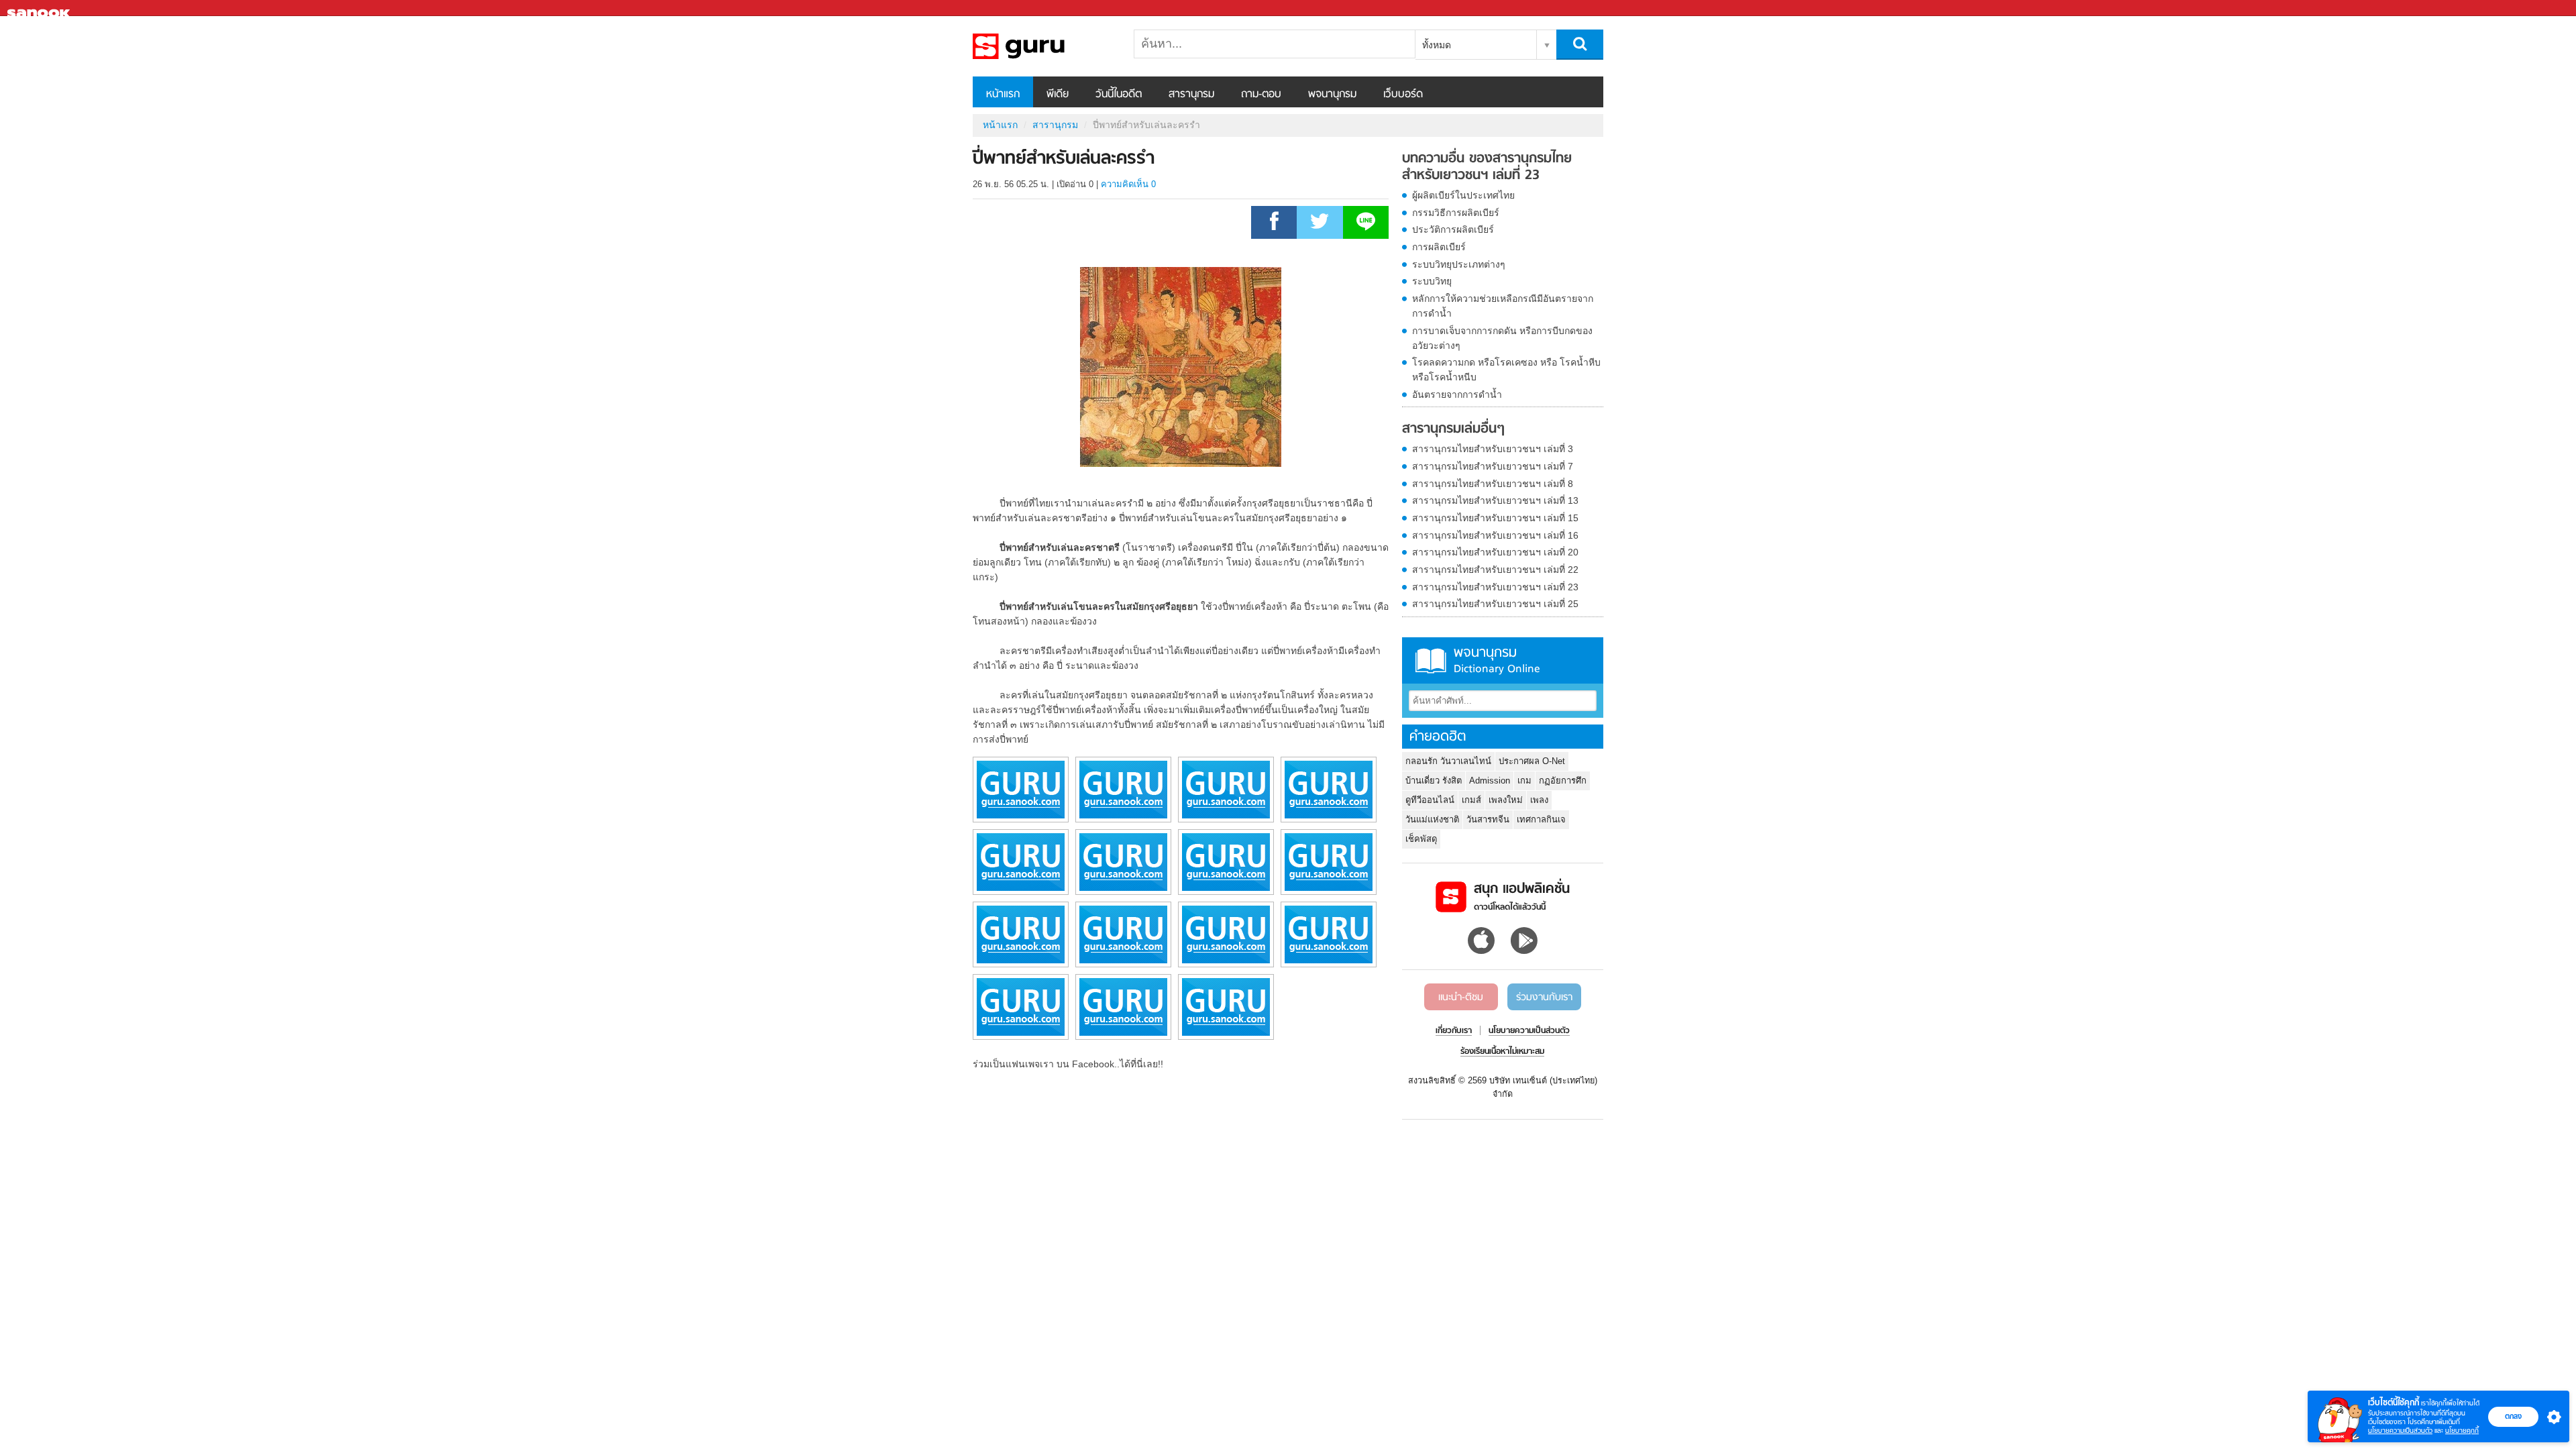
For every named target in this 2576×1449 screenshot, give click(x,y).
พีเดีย (1058, 95)
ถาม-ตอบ (1261, 95)
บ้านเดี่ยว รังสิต (1434, 781)
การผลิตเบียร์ (1439, 247)
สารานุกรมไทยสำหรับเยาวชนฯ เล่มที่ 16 (1495, 535)
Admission (1490, 781)
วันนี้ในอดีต (1119, 95)
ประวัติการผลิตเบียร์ (1453, 229)
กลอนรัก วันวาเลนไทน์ (1448, 761)
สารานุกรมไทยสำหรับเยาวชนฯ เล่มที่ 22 (1495, 570)
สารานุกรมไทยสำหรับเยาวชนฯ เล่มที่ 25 (1495, 604)
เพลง (1539, 800)
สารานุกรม (1191, 95)
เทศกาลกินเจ (1541, 819)
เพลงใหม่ (1506, 800)
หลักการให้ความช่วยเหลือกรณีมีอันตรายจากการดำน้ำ (1503, 306)
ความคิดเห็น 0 (1128, 184)
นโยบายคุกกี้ (2462, 1431)
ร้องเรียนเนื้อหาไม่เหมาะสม (1502, 1052)
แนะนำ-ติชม (1461, 998)
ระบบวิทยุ (1432, 281)
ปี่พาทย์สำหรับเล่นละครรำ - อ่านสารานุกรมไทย (1043, 46)
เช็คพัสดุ (1421, 839)
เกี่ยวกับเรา (1454, 1031)
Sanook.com (40, 8)
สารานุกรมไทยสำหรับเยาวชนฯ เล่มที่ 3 (1493, 449)
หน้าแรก (1003, 95)
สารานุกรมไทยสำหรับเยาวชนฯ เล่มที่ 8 (1493, 484)
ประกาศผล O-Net (1532, 761)
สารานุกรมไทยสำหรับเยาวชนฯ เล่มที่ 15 (1495, 518)
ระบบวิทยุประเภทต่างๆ (1459, 264)
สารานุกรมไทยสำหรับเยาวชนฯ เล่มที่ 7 (1493, 466)
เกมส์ (1471, 800)
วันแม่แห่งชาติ (1432, 819)
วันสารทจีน (1488, 819)
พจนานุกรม (1332, 95)
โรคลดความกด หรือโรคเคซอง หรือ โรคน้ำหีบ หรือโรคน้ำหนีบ (1506, 370)
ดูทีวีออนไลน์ (1430, 800)
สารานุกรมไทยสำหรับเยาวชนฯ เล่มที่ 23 (1495, 587)
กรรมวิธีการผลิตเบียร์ (1456, 213)
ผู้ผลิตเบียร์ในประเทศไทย (1463, 195)
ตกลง (2513, 1416)
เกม (1524, 781)
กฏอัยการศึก (1563, 781)
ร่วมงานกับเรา (1544, 998)
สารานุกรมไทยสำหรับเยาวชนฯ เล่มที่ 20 (1495, 552)
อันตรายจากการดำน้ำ (1457, 394)
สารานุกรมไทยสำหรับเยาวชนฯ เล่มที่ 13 (1495, 500)
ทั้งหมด (1437, 45)
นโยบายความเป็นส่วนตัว (2400, 1431)
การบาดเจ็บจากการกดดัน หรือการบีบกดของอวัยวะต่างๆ (1502, 338)
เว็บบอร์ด (1403, 95)
